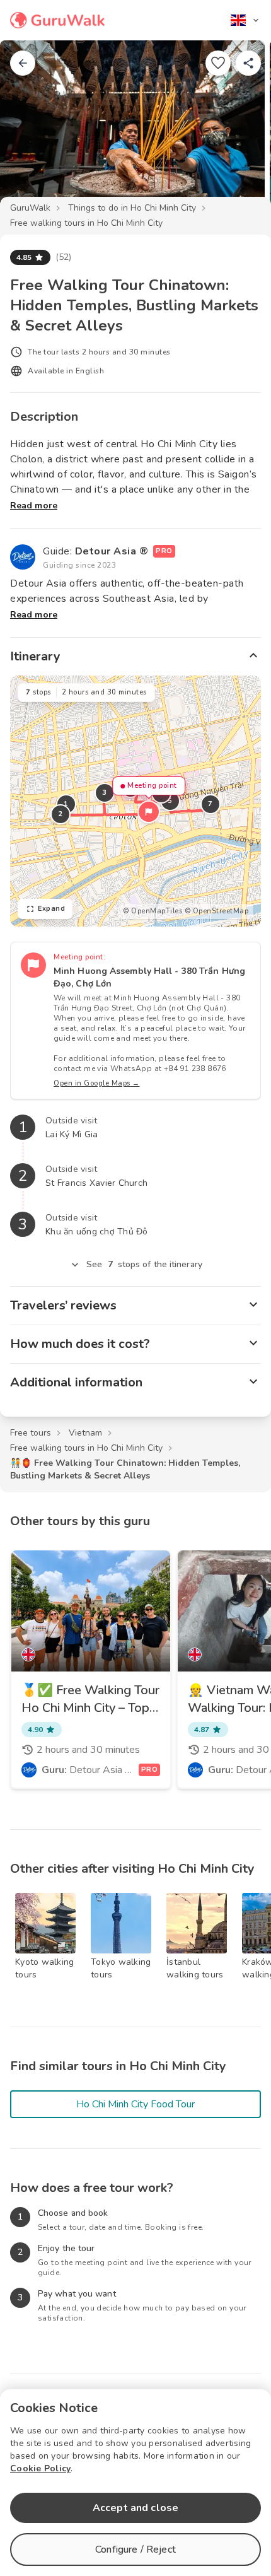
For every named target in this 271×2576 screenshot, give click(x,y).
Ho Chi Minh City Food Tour (135, 2104)
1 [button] (66, 804)
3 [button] (105, 793)
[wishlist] (218, 63)
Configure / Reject (135, 2550)
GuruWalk (30, 208)
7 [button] (210, 804)
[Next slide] (241, 129)
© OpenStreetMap (217, 911)
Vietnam (85, 1433)
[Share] (248, 63)
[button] (149, 812)
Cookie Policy (40, 2468)
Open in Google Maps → (97, 1083)
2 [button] (61, 814)
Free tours (31, 1433)
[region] (135, 801)
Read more (34, 506)
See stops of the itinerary (144, 1264)
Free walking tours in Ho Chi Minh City (86, 223)
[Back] (23, 63)
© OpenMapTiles (153, 911)
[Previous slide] (30, 129)
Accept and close (135, 2508)
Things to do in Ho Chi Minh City (132, 208)
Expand (51, 909)
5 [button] (170, 801)
